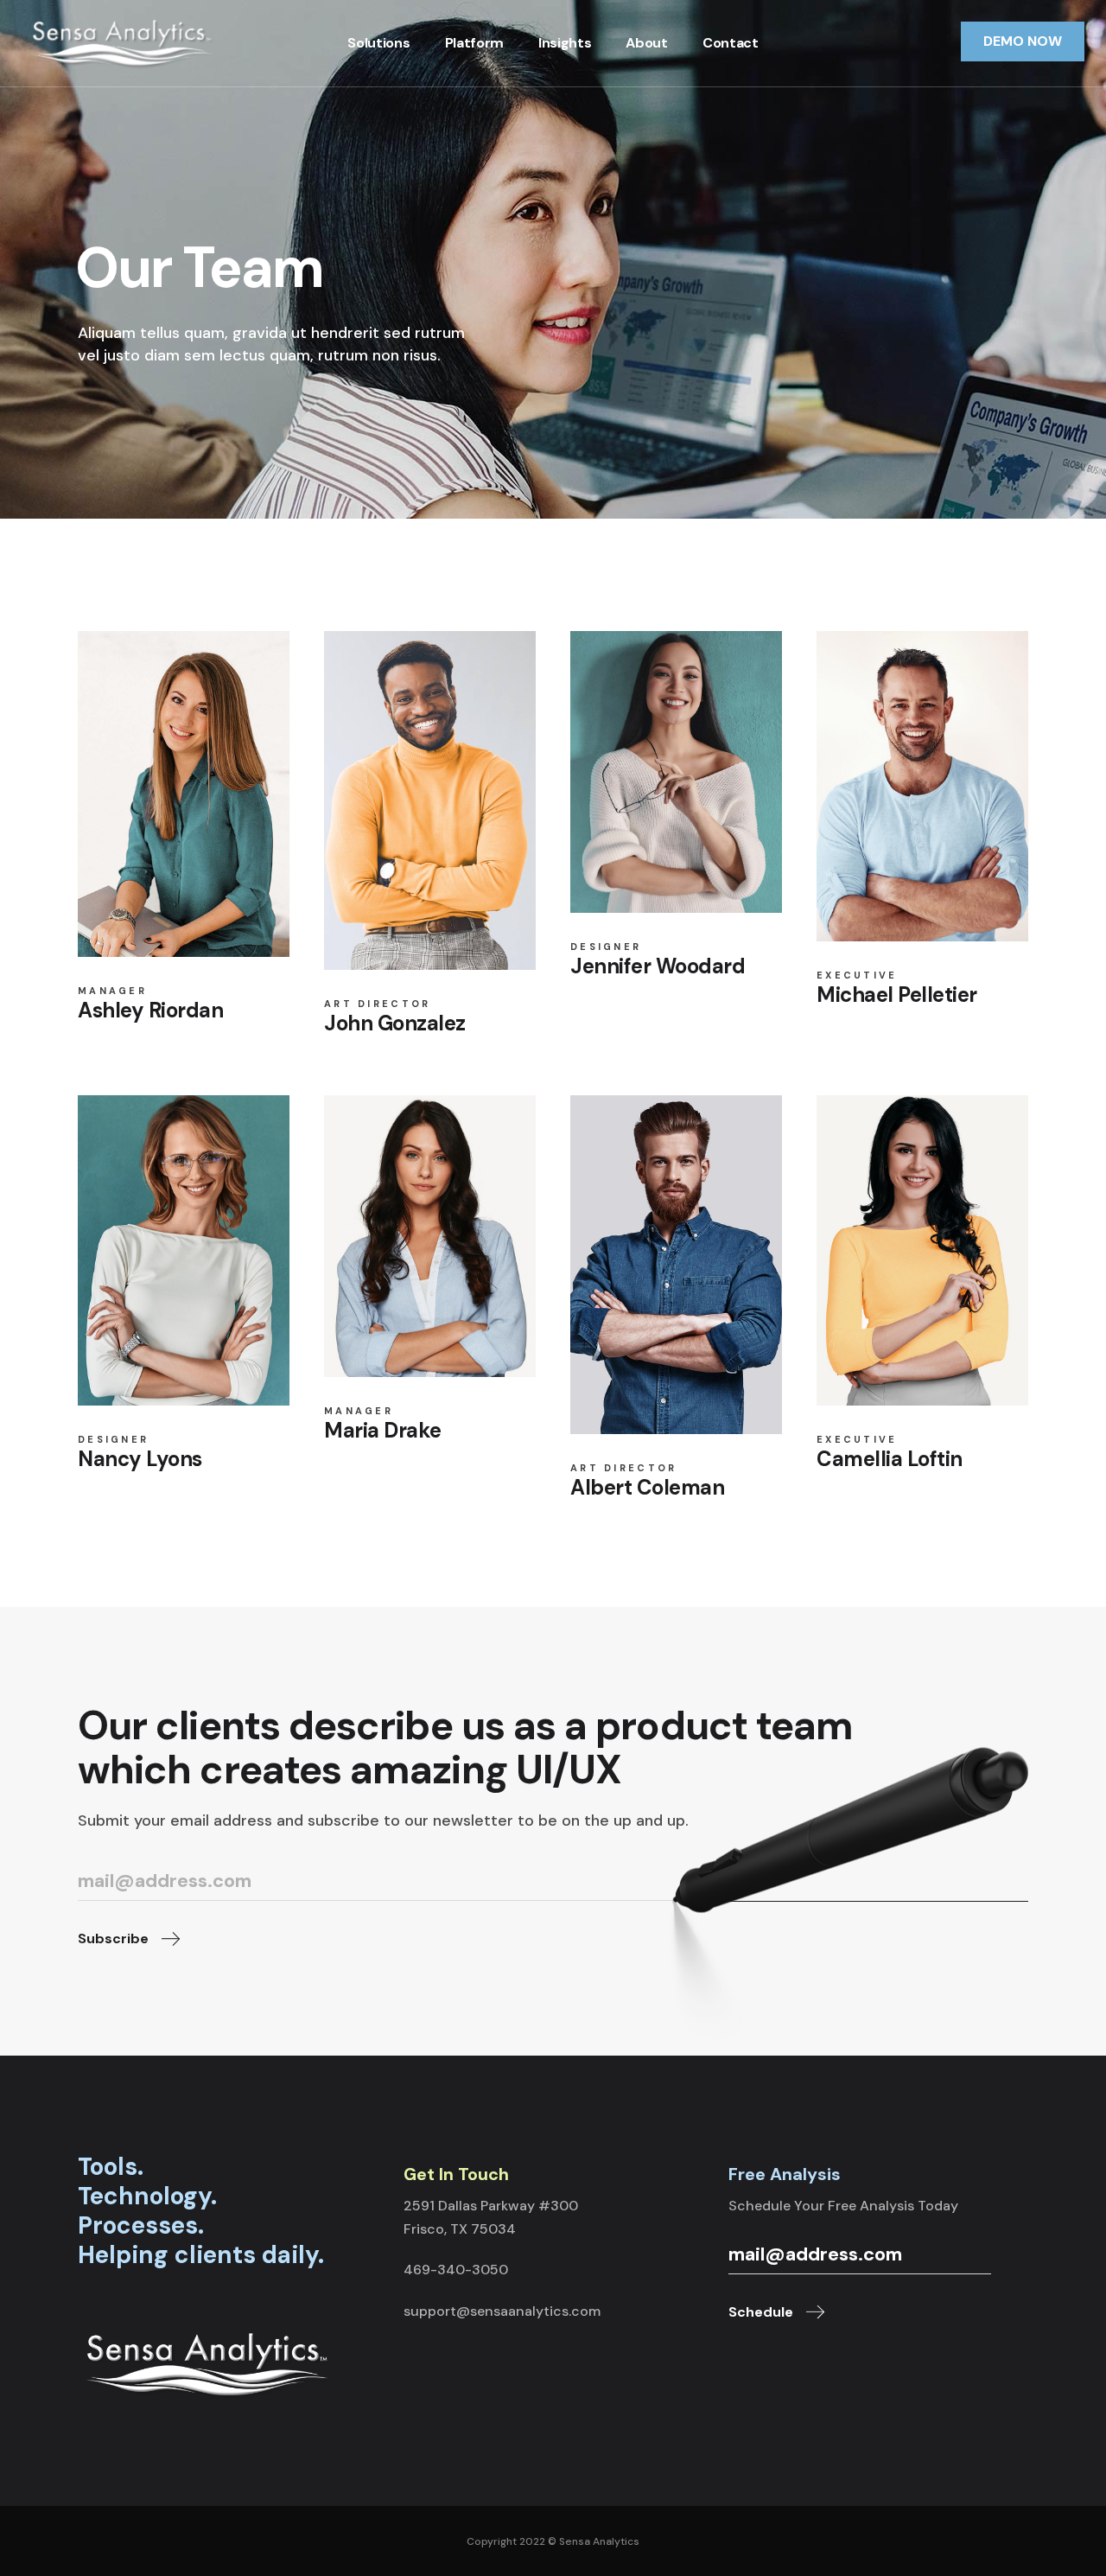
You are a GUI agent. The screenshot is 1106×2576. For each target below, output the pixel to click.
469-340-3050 (456, 2270)
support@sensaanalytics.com (502, 2311)
